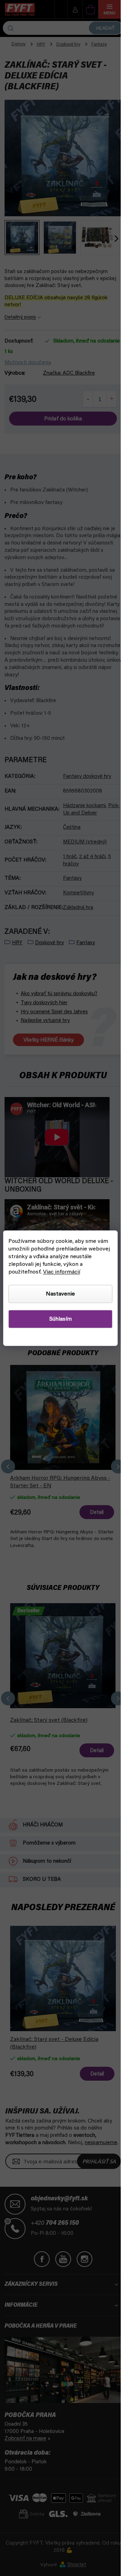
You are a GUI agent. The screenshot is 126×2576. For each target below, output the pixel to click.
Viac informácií (62, 1272)
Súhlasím (61, 1319)
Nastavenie (60, 1294)
